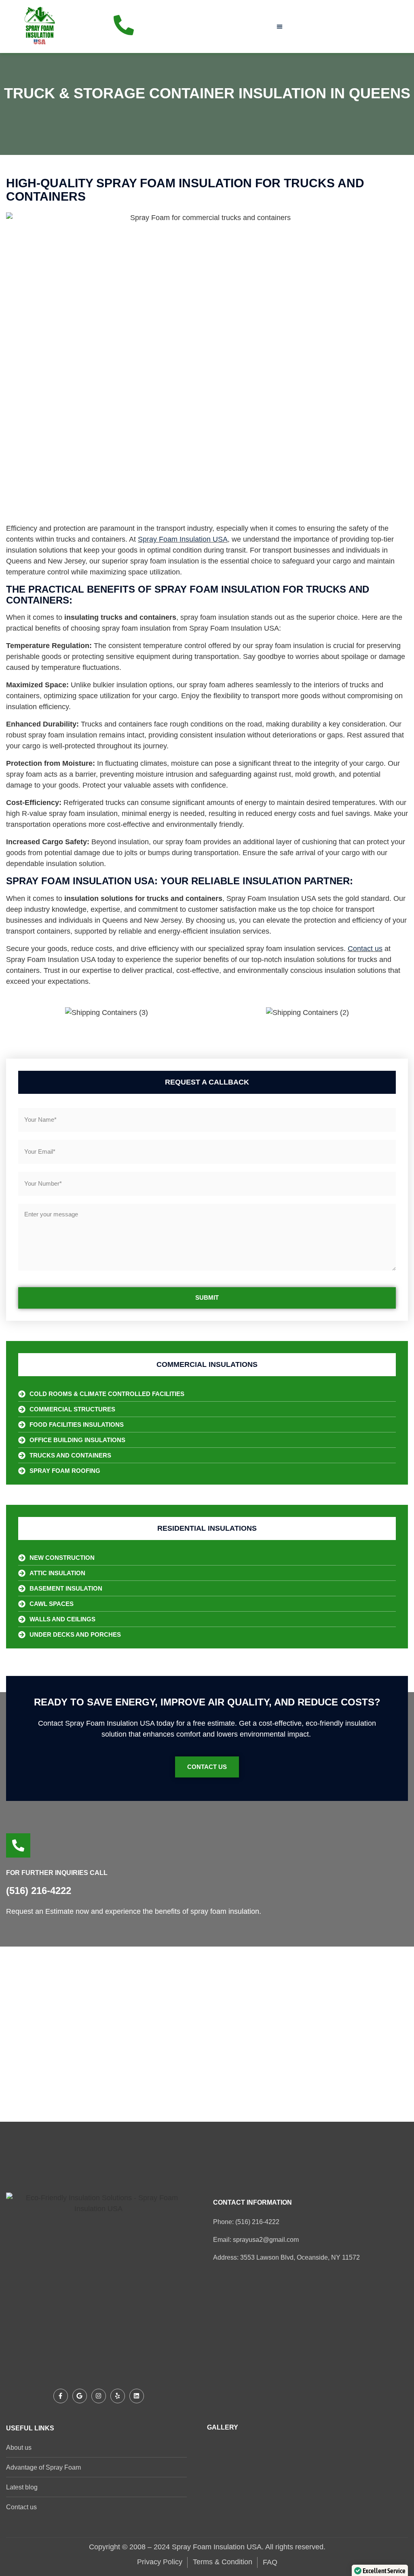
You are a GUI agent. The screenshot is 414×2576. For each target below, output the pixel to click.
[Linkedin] (137, 2396)
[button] (280, 26)
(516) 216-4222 (39, 1891)
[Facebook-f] (61, 2396)
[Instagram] (99, 2396)
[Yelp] (118, 2396)
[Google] (80, 2396)
